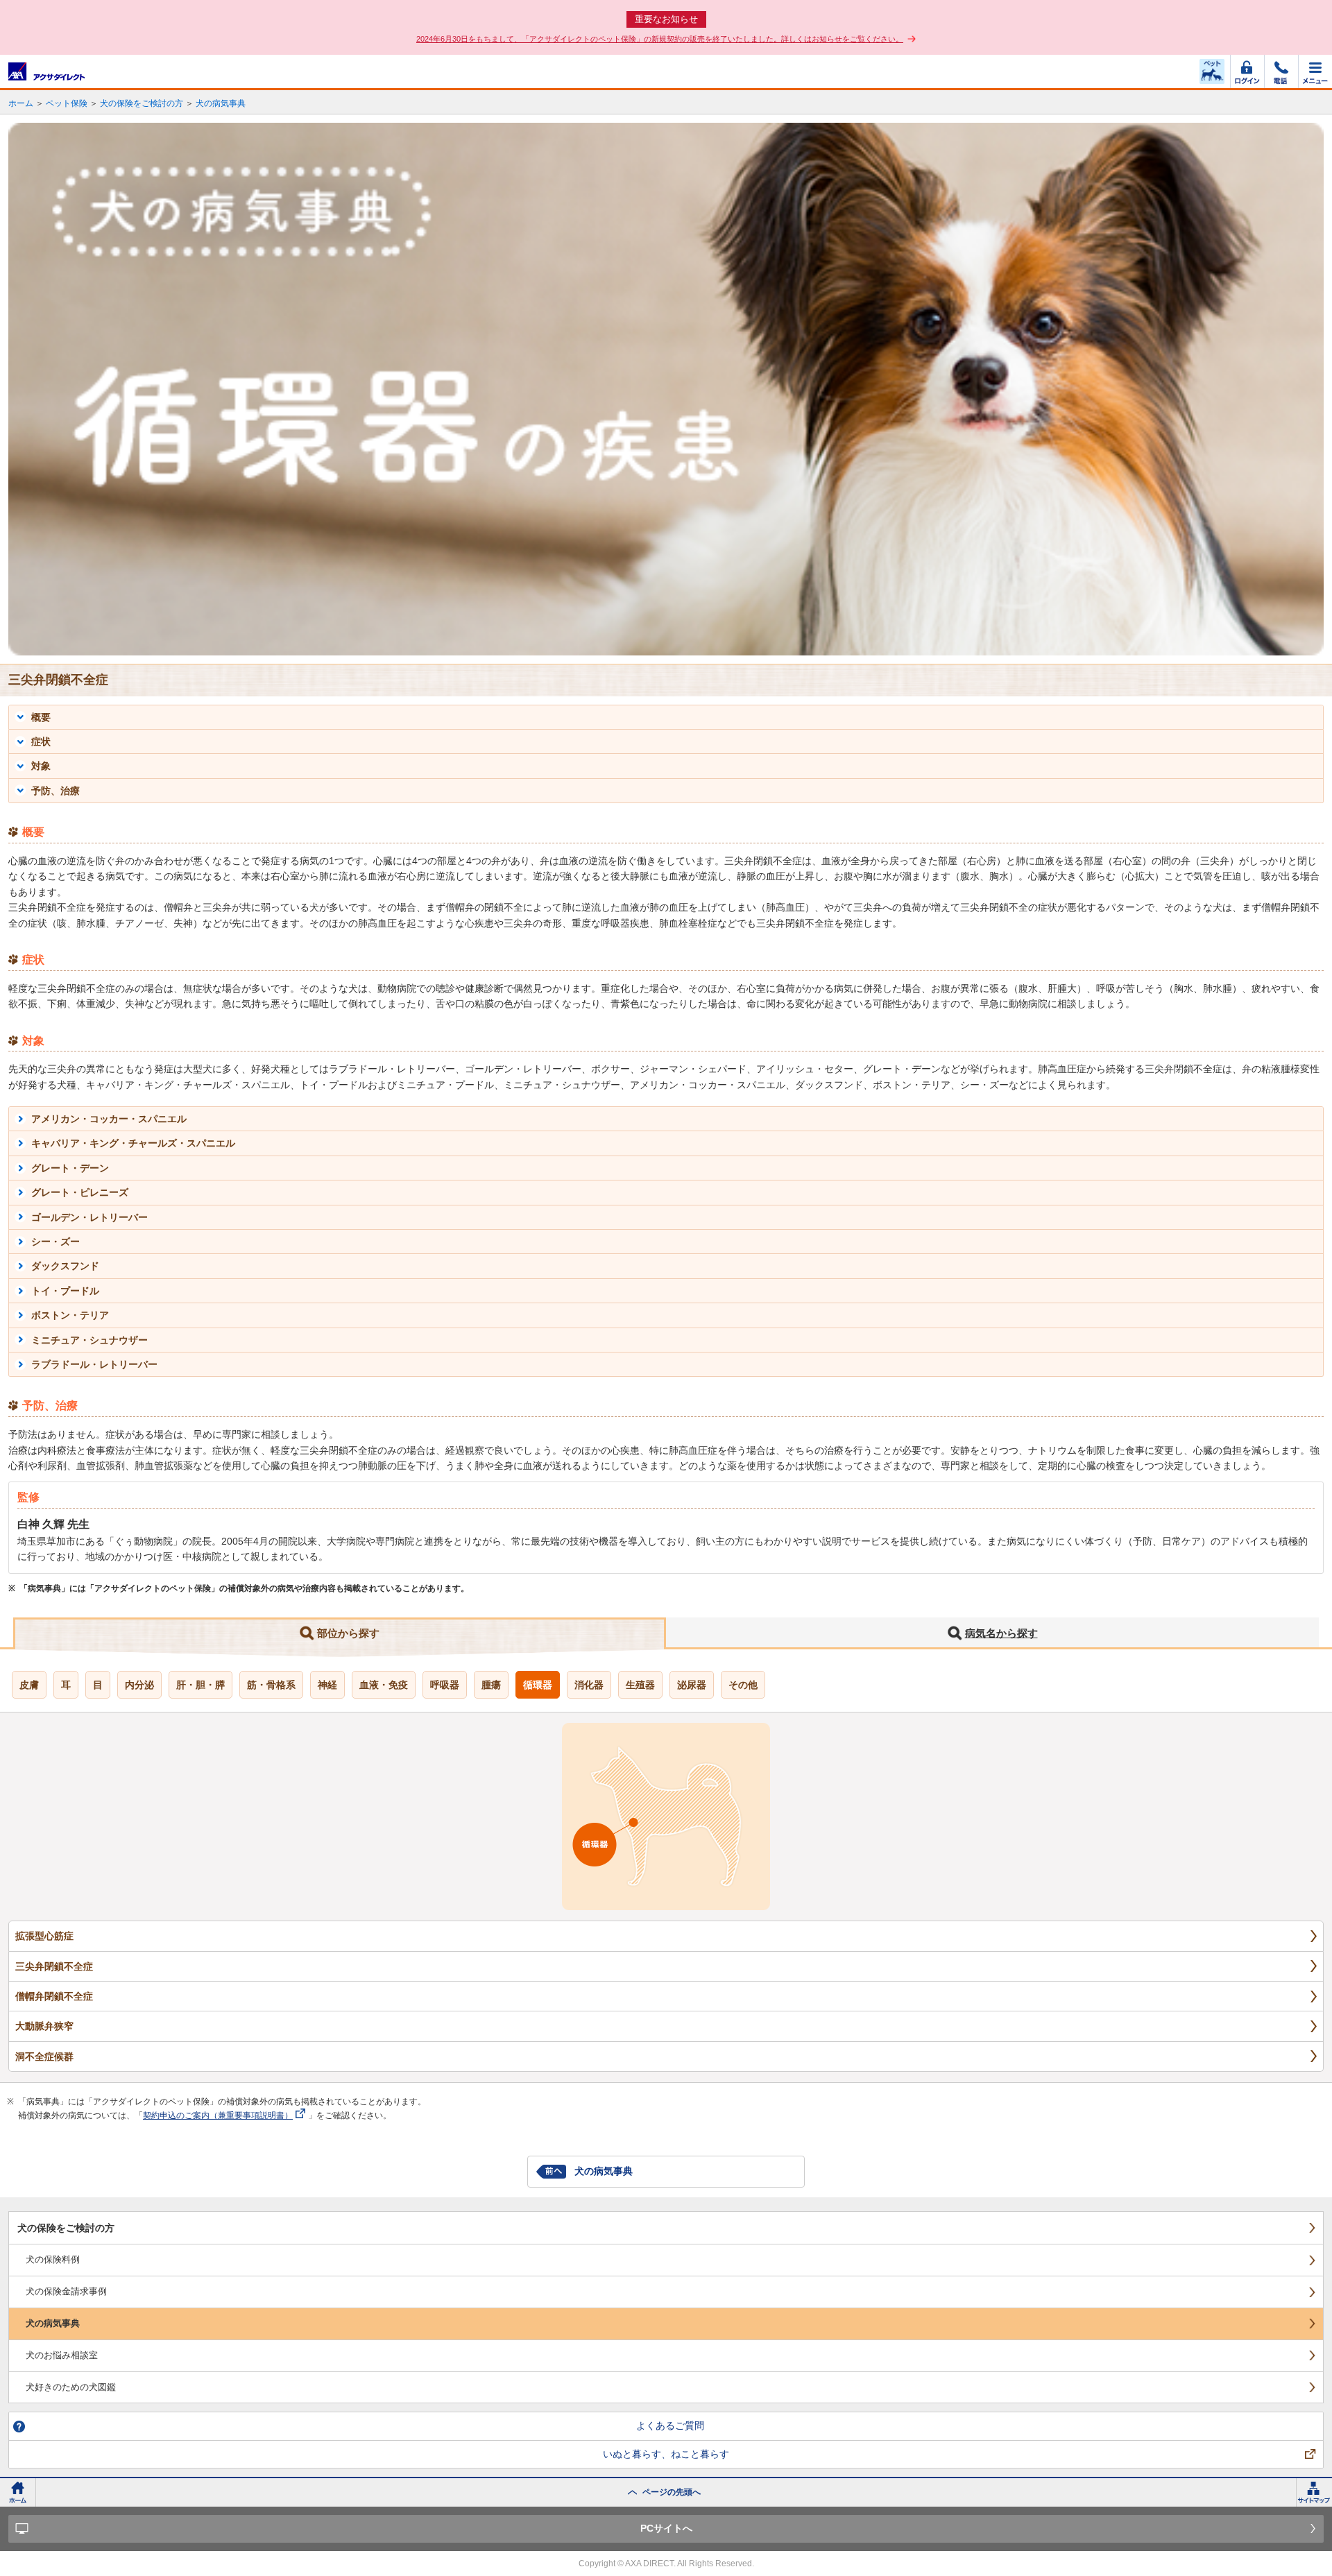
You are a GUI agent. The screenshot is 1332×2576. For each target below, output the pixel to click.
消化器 (589, 1685)
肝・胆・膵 (200, 1685)
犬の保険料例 (53, 2259)
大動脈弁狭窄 (44, 2026)
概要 (41, 717)
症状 (41, 741)
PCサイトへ (666, 2528)
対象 (41, 766)
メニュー (1315, 71)
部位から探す (348, 1633)
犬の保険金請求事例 (66, 2291)
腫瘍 (491, 1685)
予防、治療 (55, 791)
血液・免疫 (384, 1685)
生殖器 (640, 1685)
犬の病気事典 (221, 103)
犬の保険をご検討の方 (142, 103)
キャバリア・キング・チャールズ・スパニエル (133, 1143)
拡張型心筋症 (44, 1936)
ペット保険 (67, 103)
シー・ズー (55, 1242)
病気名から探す (1001, 1633)
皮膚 (29, 1685)
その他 (743, 1685)
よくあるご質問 (670, 2425)
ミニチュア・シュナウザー (89, 1340)
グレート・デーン (70, 1168)
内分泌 (139, 1685)
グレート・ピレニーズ (80, 1192)
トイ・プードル (65, 1291)
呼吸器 (445, 1685)
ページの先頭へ (672, 2492)
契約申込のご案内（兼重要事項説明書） (218, 2115)
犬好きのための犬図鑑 (71, 2387)
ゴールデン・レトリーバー (89, 1217)
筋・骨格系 (271, 1685)
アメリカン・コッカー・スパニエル (109, 1119)
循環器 (538, 1685)
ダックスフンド (65, 1266)
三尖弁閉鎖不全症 (54, 1966)
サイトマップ (1314, 2492)
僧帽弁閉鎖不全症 (54, 1996)
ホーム (21, 103)
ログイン (1247, 71)
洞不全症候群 (44, 2056)
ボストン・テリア (70, 1315)
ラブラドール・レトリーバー (94, 1364)
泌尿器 (692, 1685)
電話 (1281, 71)
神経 (327, 1685)
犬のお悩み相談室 (62, 2355)
